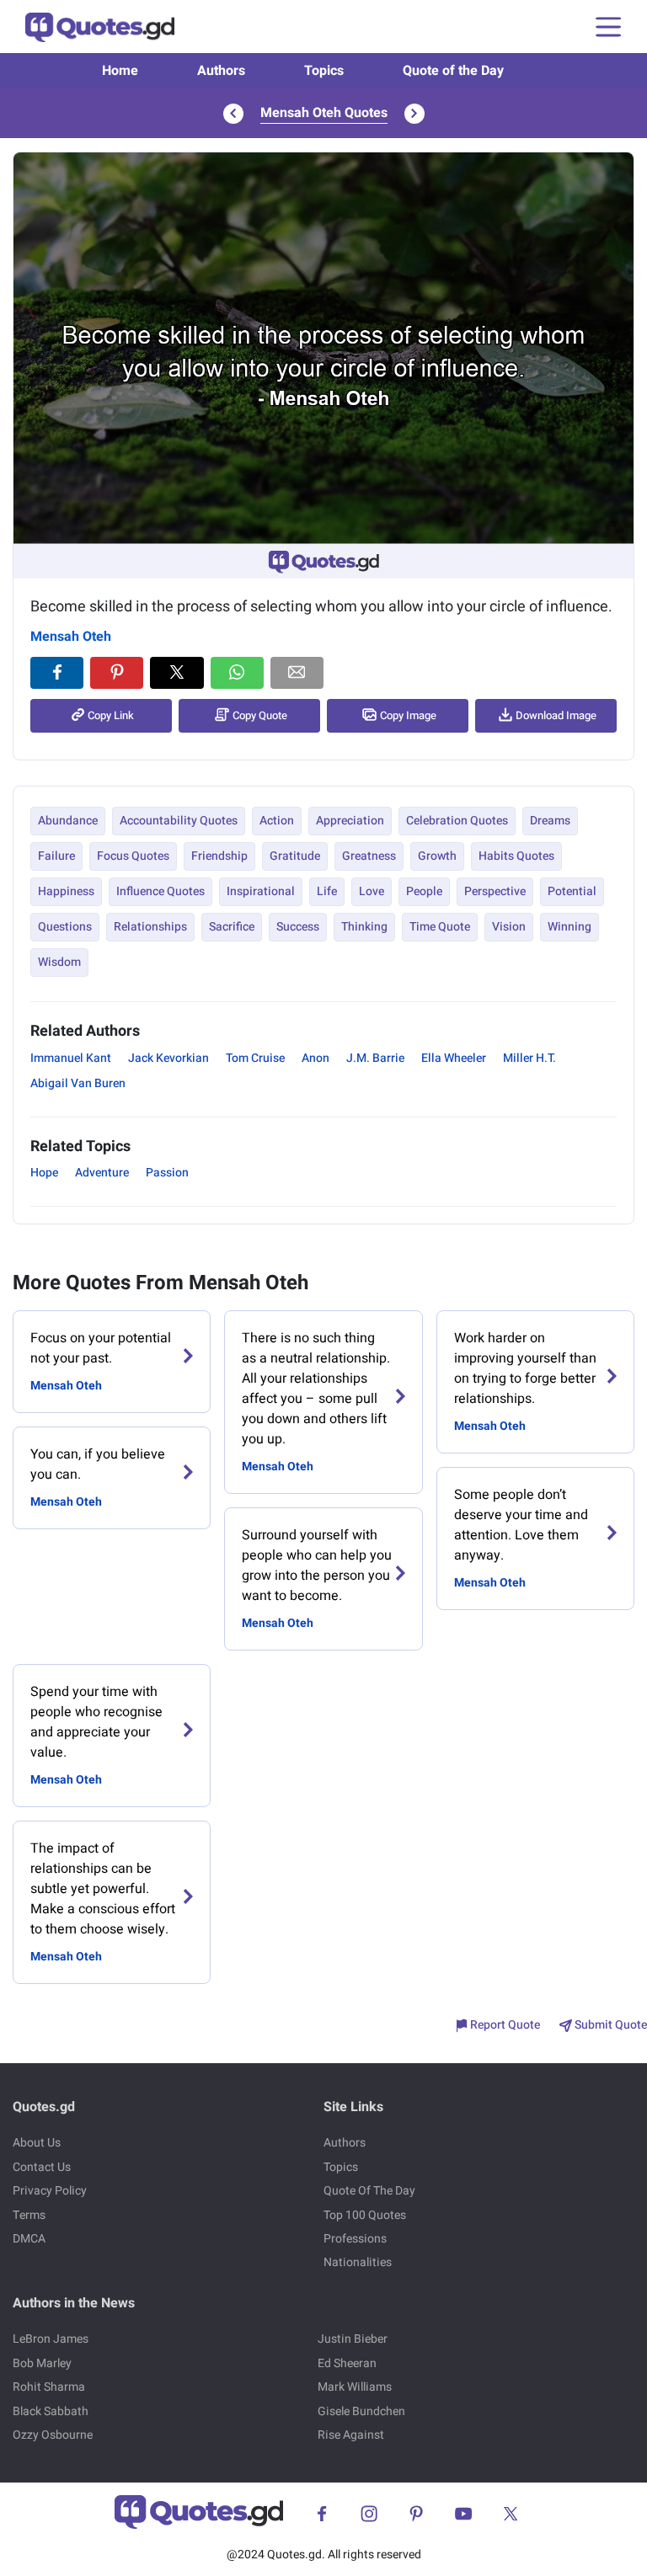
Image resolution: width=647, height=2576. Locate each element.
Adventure (102, 1173)
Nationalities (358, 2262)
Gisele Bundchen (361, 2411)
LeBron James (51, 2339)
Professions (355, 2239)
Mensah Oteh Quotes (324, 113)
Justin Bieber (353, 2339)
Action (277, 821)
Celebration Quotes (457, 821)
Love (372, 891)
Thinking (364, 927)
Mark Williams (355, 2387)
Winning (569, 927)
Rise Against (351, 2435)
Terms (29, 2215)
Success (298, 927)
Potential (572, 891)
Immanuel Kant (71, 1058)
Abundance (68, 821)
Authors (221, 71)
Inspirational (261, 891)
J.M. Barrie (375, 1058)
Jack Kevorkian (168, 1058)
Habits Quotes (516, 856)
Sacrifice (232, 927)
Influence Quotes (160, 891)
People (424, 891)
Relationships (150, 927)
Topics (324, 71)
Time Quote (440, 927)
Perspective (495, 891)
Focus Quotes (133, 856)
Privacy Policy (50, 2191)
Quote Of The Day (369, 2191)
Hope (44, 1173)
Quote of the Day (453, 71)
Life (327, 891)
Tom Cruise (255, 1058)
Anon (315, 1058)
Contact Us (42, 2167)
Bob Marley (42, 2363)
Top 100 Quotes (365, 2215)
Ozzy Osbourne (53, 2435)
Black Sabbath (51, 2411)
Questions (65, 927)
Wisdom (59, 962)
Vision (509, 927)
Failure (56, 856)
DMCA (29, 2239)
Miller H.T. (529, 1058)
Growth (437, 856)
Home (120, 71)
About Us (37, 2143)
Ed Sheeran (347, 2363)
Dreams (550, 821)
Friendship (219, 856)
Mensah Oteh (71, 637)
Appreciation (350, 821)
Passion (167, 1173)
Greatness (369, 856)
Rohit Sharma (49, 2387)
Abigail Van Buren (78, 1083)
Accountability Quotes (179, 821)
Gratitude (295, 856)
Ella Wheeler (454, 1058)
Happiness (66, 891)
